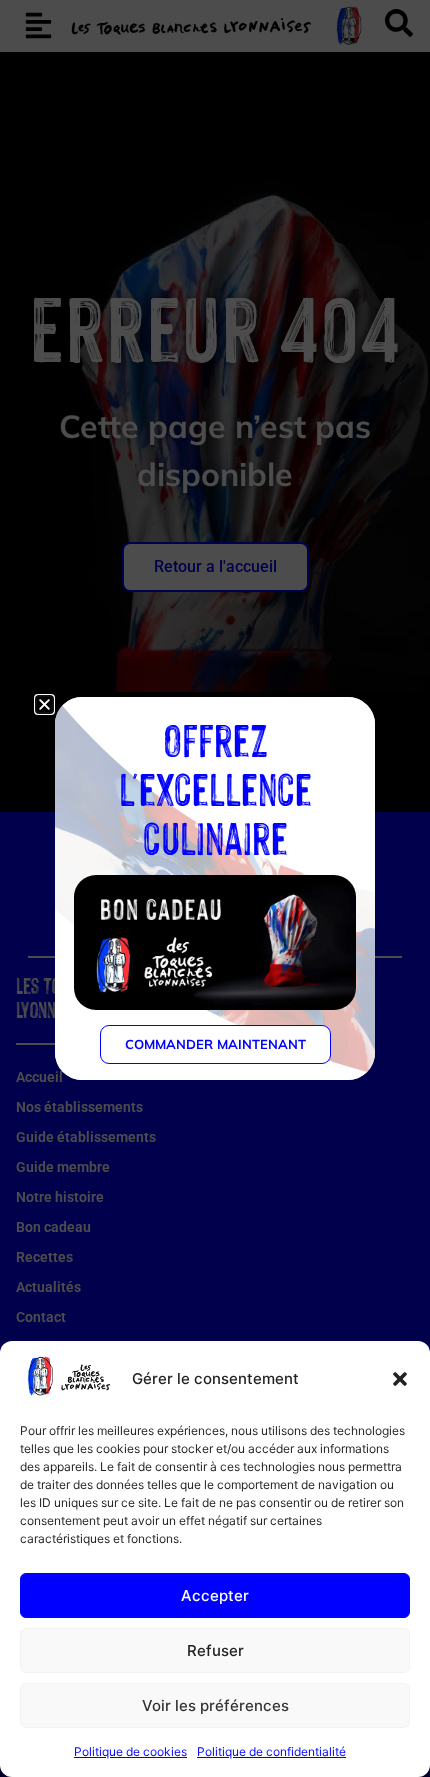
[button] (400, 1379)
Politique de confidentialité (271, 1751)
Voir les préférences (215, 1705)
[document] (215, 888)
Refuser (215, 1650)
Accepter (215, 1595)
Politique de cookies (130, 1751)
